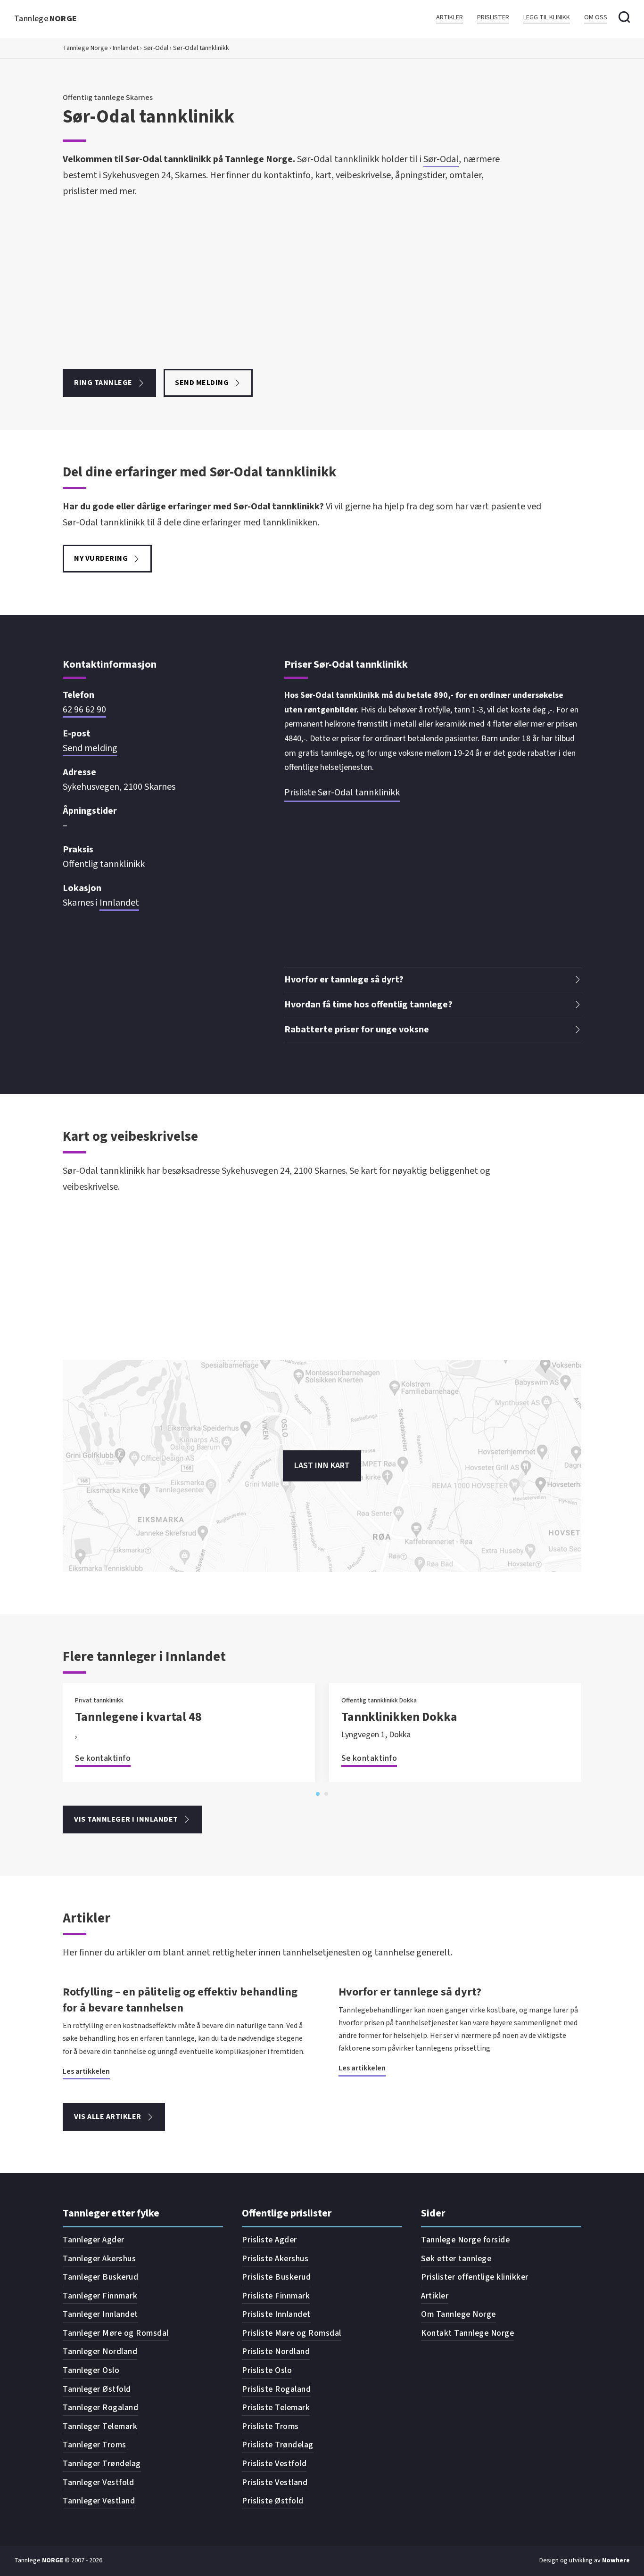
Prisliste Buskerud (276, 2277)
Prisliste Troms (270, 2426)
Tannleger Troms (95, 2445)
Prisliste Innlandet (276, 2314)
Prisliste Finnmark (276, 2296)
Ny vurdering (101, 558)
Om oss (596, 18)
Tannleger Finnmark (100, 2296)
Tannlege (46, 19)
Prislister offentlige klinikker (475, 2277)
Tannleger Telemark (100, 2426)
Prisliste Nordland (276, 2351)
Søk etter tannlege (456, 2259)
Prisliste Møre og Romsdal (292, 2333)
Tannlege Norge (85, 48)
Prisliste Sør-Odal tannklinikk (342, 793)
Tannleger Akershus (99, 2259)
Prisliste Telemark (276, 2408)
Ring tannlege (103, 383)
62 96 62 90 (84, 710)
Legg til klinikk (547, 18)
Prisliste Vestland (275, 2482)
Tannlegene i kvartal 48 (138, 1717)
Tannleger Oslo (91, 2370)
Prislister (493, 18)
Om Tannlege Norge (458, 2314)
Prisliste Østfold (273, 2501)
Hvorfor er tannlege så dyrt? (410, 1992)
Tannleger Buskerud (100, 2277)
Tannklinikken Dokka (399, 1717)
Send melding (202, 383)
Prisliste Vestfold (274, 2464)
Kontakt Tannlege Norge (467, 2333)
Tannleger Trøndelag (102, 2464)
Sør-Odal (156, 48)
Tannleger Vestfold (98, 2482)
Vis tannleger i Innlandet (126, 1819)
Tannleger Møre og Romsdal (116, 2333)
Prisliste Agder (269, 2240)
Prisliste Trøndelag (278, 2445)
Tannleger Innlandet (100, 2314)
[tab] (318, 1794)
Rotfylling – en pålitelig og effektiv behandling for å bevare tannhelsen (180, 2000)
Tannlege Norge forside (465, 2240)
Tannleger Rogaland (100, 2408)
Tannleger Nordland (100, 2351)
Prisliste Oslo (267, 2370)
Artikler (450, 18)
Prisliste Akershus (275, 2259)
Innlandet (126, 48)
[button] (433, 980)
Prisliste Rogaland (276, 2389)
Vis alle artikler (108, 2117)
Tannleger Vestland (99, 2501)
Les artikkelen (86, 2071)
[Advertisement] (291, 284)
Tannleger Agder (94, 2240)
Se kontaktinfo (103, 1758)
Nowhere (616, 2560)
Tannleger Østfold (97, 2389)
